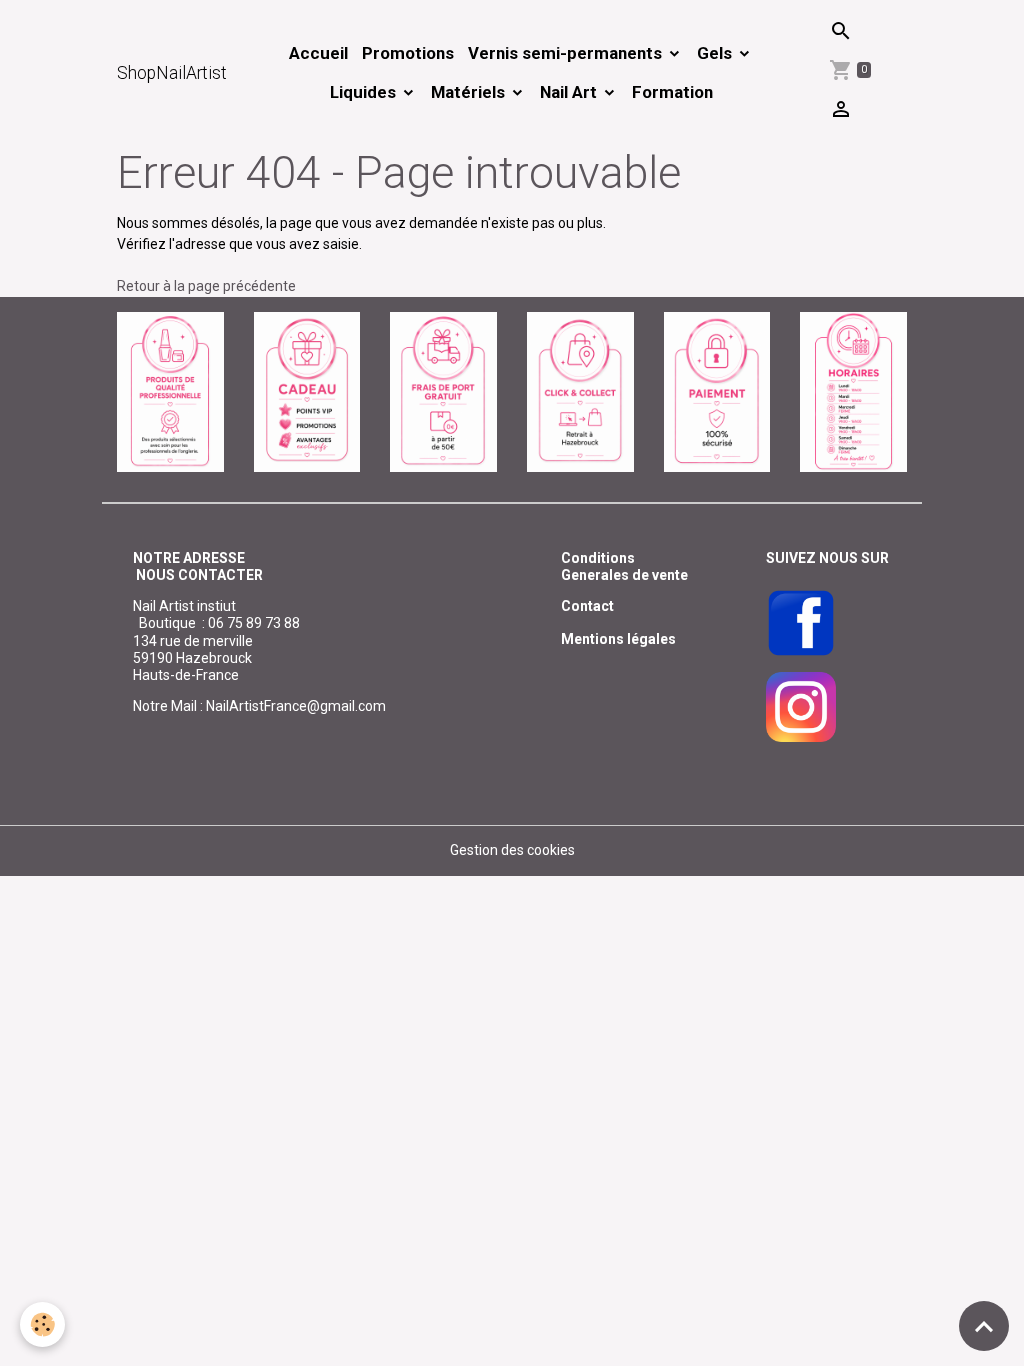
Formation (672, 92)
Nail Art (570, 92)
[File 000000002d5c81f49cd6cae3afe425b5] (307, 391)
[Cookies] (42, 1324)
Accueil (318, 53)
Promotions (408, 53)
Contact (587, 606)
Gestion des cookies (512, 850)
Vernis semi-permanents (567, 53)
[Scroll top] (984, 1326)
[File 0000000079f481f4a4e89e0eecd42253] (170, 391)
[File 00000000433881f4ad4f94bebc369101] (580, 391)
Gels (716, 53)
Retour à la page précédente (206, 286)
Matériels (470, 92)
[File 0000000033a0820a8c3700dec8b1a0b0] (717, 391)
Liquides (365, 92)
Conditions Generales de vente (624, 566)
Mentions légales (618, 639)
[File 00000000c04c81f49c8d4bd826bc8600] (443, 391)
